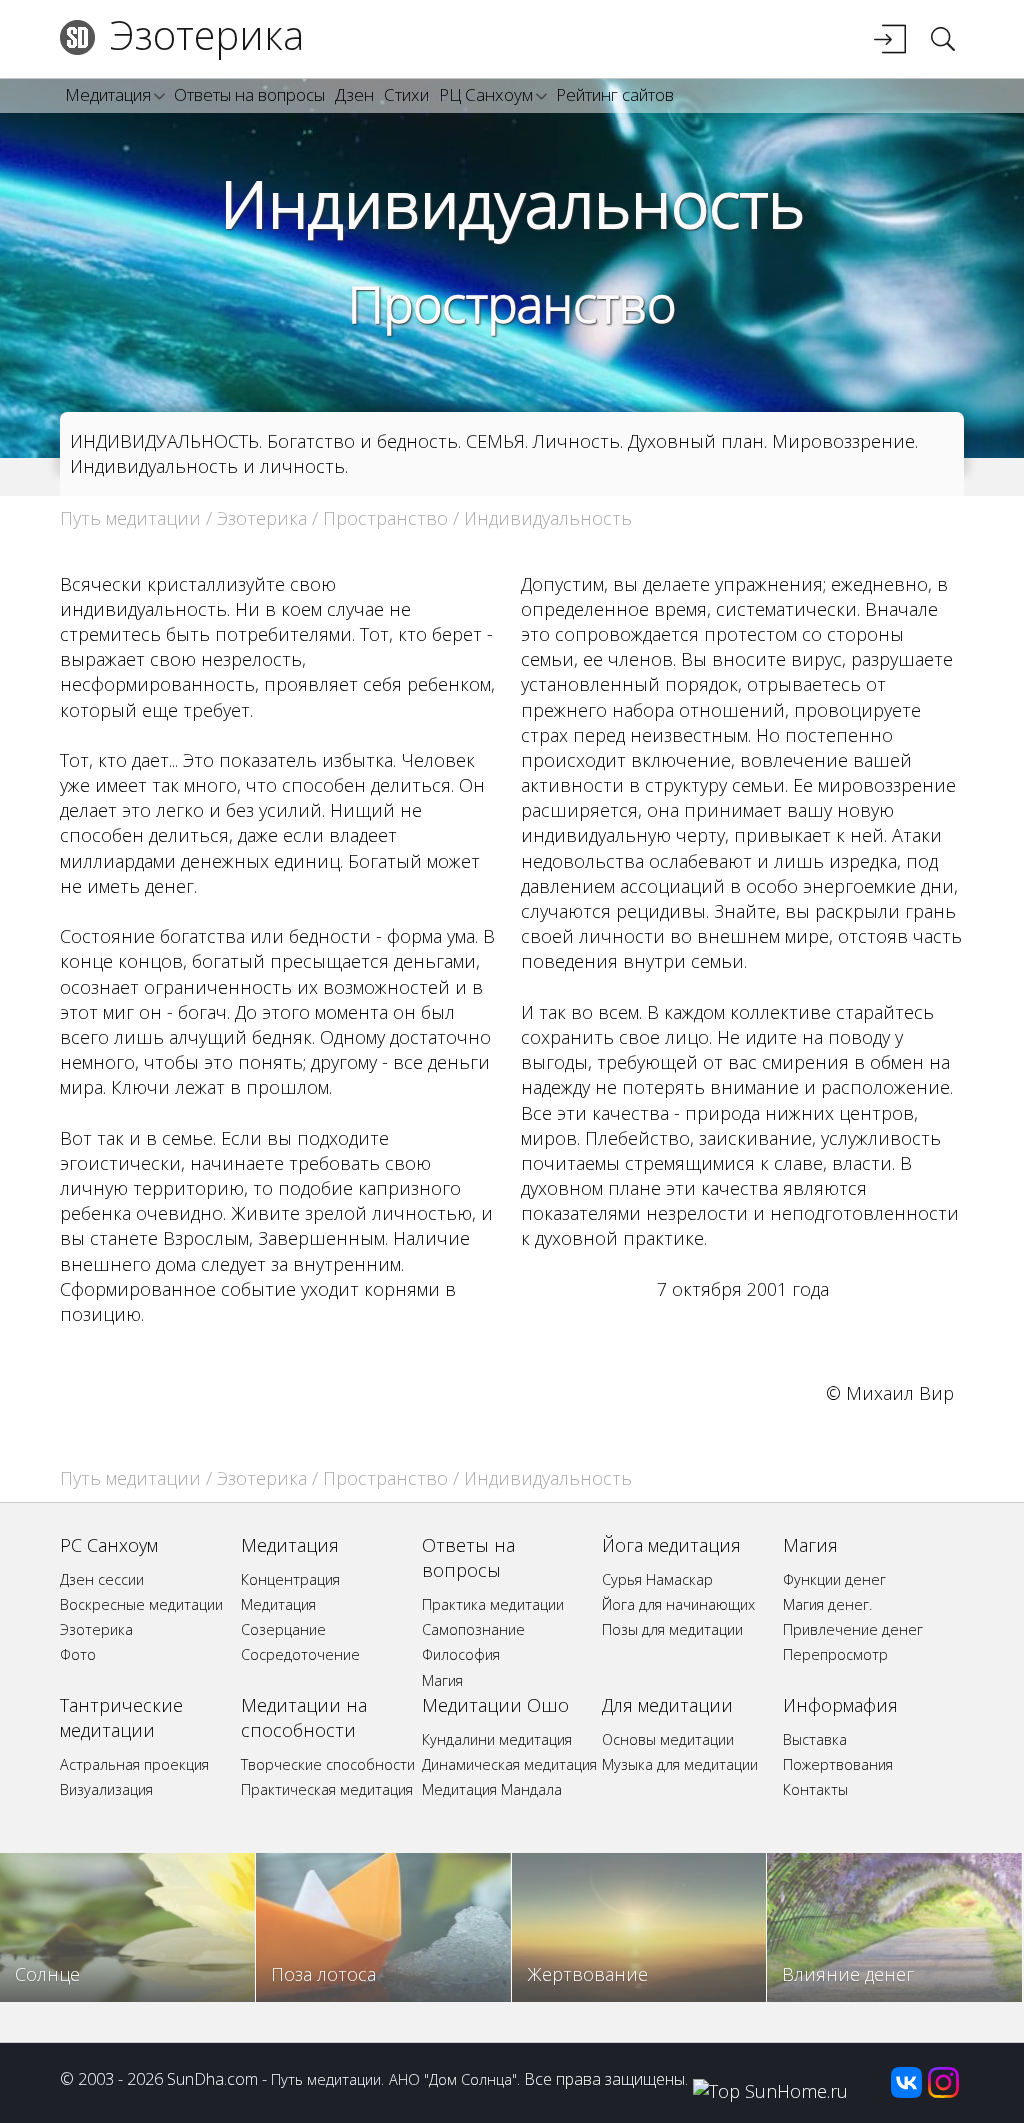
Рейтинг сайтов (615, 94)
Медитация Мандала (492, 1789)
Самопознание (473, 1629)
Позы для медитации (672, 1629)
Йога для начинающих (678, 1604)
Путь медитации (130, 518)
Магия (442, 1680)
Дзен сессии (102, 1579)
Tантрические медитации (121, 1717)
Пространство (512, 304)
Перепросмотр (835, 1654)
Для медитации (667, 1705)
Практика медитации (493, 1604)
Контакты (815, 1789)
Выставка (815, 1739)
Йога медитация (671, 1545)
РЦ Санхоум (486, 94)
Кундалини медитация (497, 1739)
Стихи (406, 94)
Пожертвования (838, 1764)
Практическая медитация (327, 1789)
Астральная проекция (134, 1764)
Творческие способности (328, 1764)
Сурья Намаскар (657, 1579)
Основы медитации (668, 1739)
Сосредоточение (300, 1654)
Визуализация (106, 1789)
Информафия (840, 1705)
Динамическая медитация (509, 1764)
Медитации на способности (304, 1717)
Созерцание (283, 1629)
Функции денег (834, 1579)
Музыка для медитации (680, 1764)
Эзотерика (207, 34)
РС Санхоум (109, 1545)
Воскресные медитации (141, 1604)
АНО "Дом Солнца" (453, 2079)
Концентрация (290, 1579)
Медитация (108, 94)
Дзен (354, 94)
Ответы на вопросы (249, 94)
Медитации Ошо (495, 1705)
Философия (461, 1654)
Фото (78, 1654)
